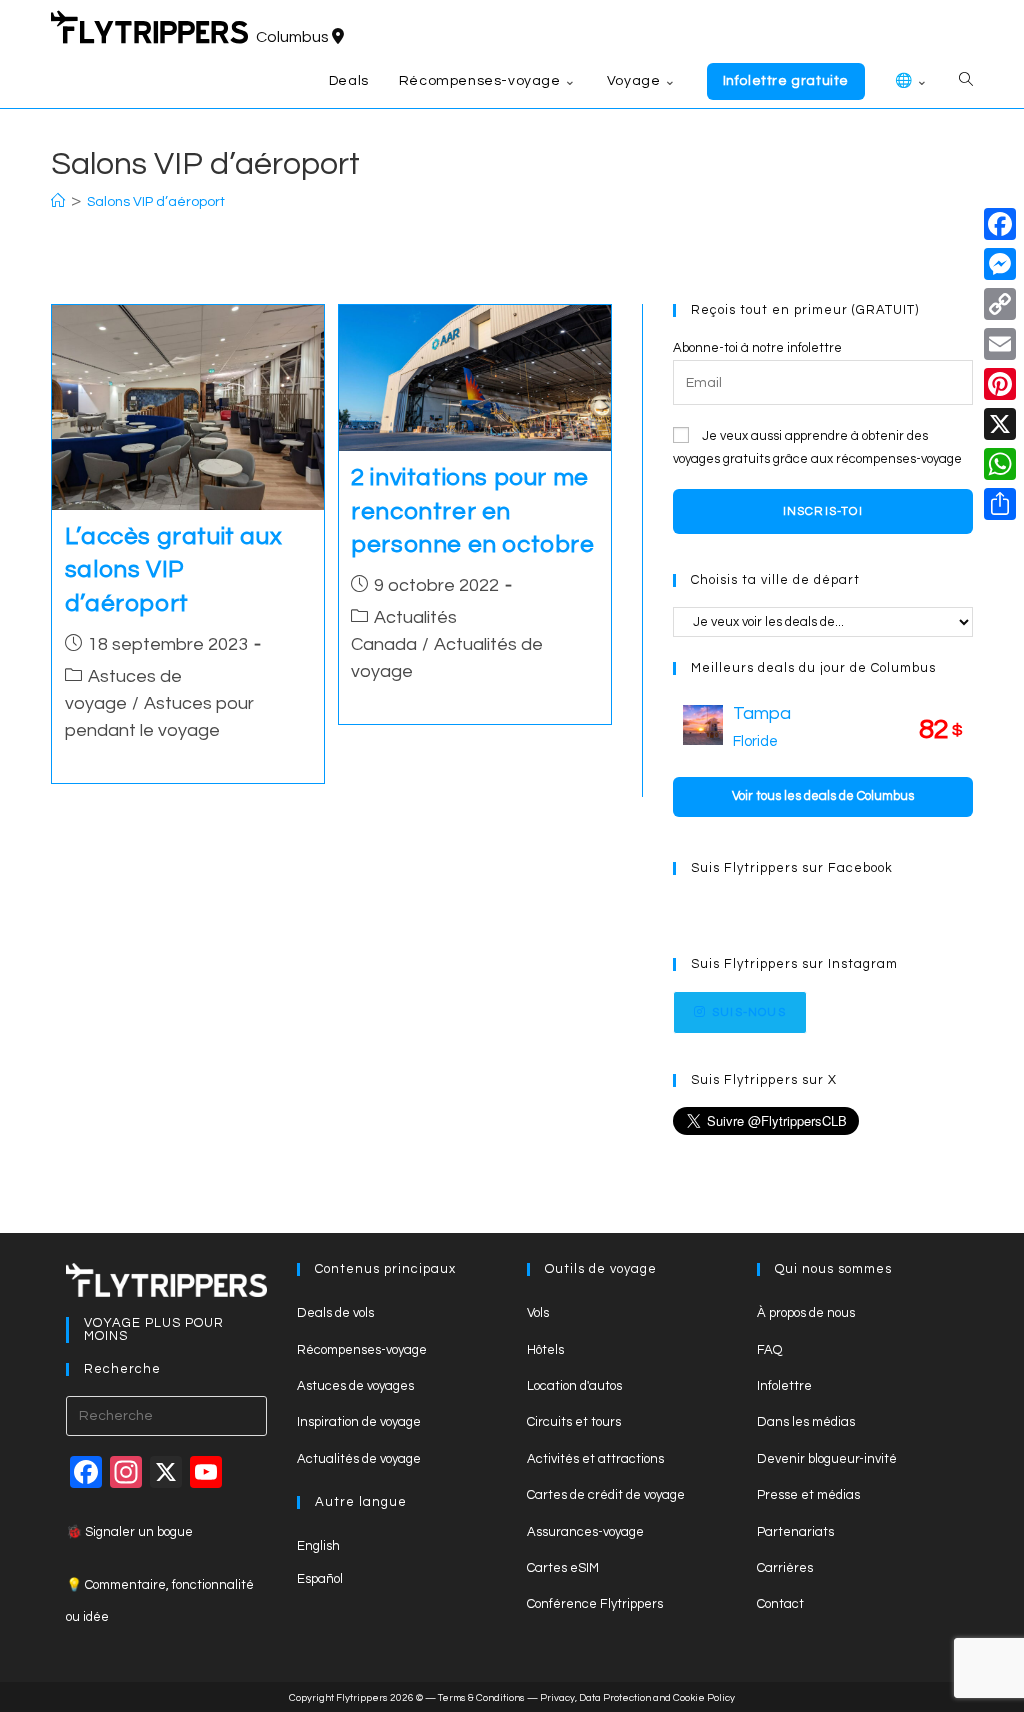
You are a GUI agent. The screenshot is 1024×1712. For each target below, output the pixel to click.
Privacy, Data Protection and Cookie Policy (637, 1698)
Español (320, 1579)
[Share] (1000, 504)
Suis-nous (749, 1012)
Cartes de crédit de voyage (606, 1495)
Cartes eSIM (563, 1568)
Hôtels (545, 1350)
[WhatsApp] (1000, 464)
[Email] (1000, 344)
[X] (1000, 424)
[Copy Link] (1000, 304)
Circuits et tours (574, 1422)
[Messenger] (1000, 264)
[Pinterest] (1000, 384)
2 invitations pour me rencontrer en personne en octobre (472, 511)
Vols (538, 1313)
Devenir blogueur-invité (827, 1459)
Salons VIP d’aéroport (156, 202)
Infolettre (784, 1386)
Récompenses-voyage (362, 1350)
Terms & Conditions (481, 1698)
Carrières (785, 1568)
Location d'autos (574, 1386)
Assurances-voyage (585, 1532)
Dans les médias (806, 1422)
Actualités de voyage (359, 1459)
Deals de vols (335, 1313)
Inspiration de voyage (359, 1422)
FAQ (769, 1350)
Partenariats (795, 1532)
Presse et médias (808, 1495)
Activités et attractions (595, 1459)
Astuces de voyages (355, 1386)
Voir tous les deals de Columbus (823, 796)
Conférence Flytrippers (595, 1604)
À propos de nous (806, 1313)
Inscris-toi (823, 511)
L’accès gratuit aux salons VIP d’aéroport (173, 570)
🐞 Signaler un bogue (129, 1532)
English (318, 1546)
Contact (780, 1604)
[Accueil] (58, 202)
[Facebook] (1000, 224)
